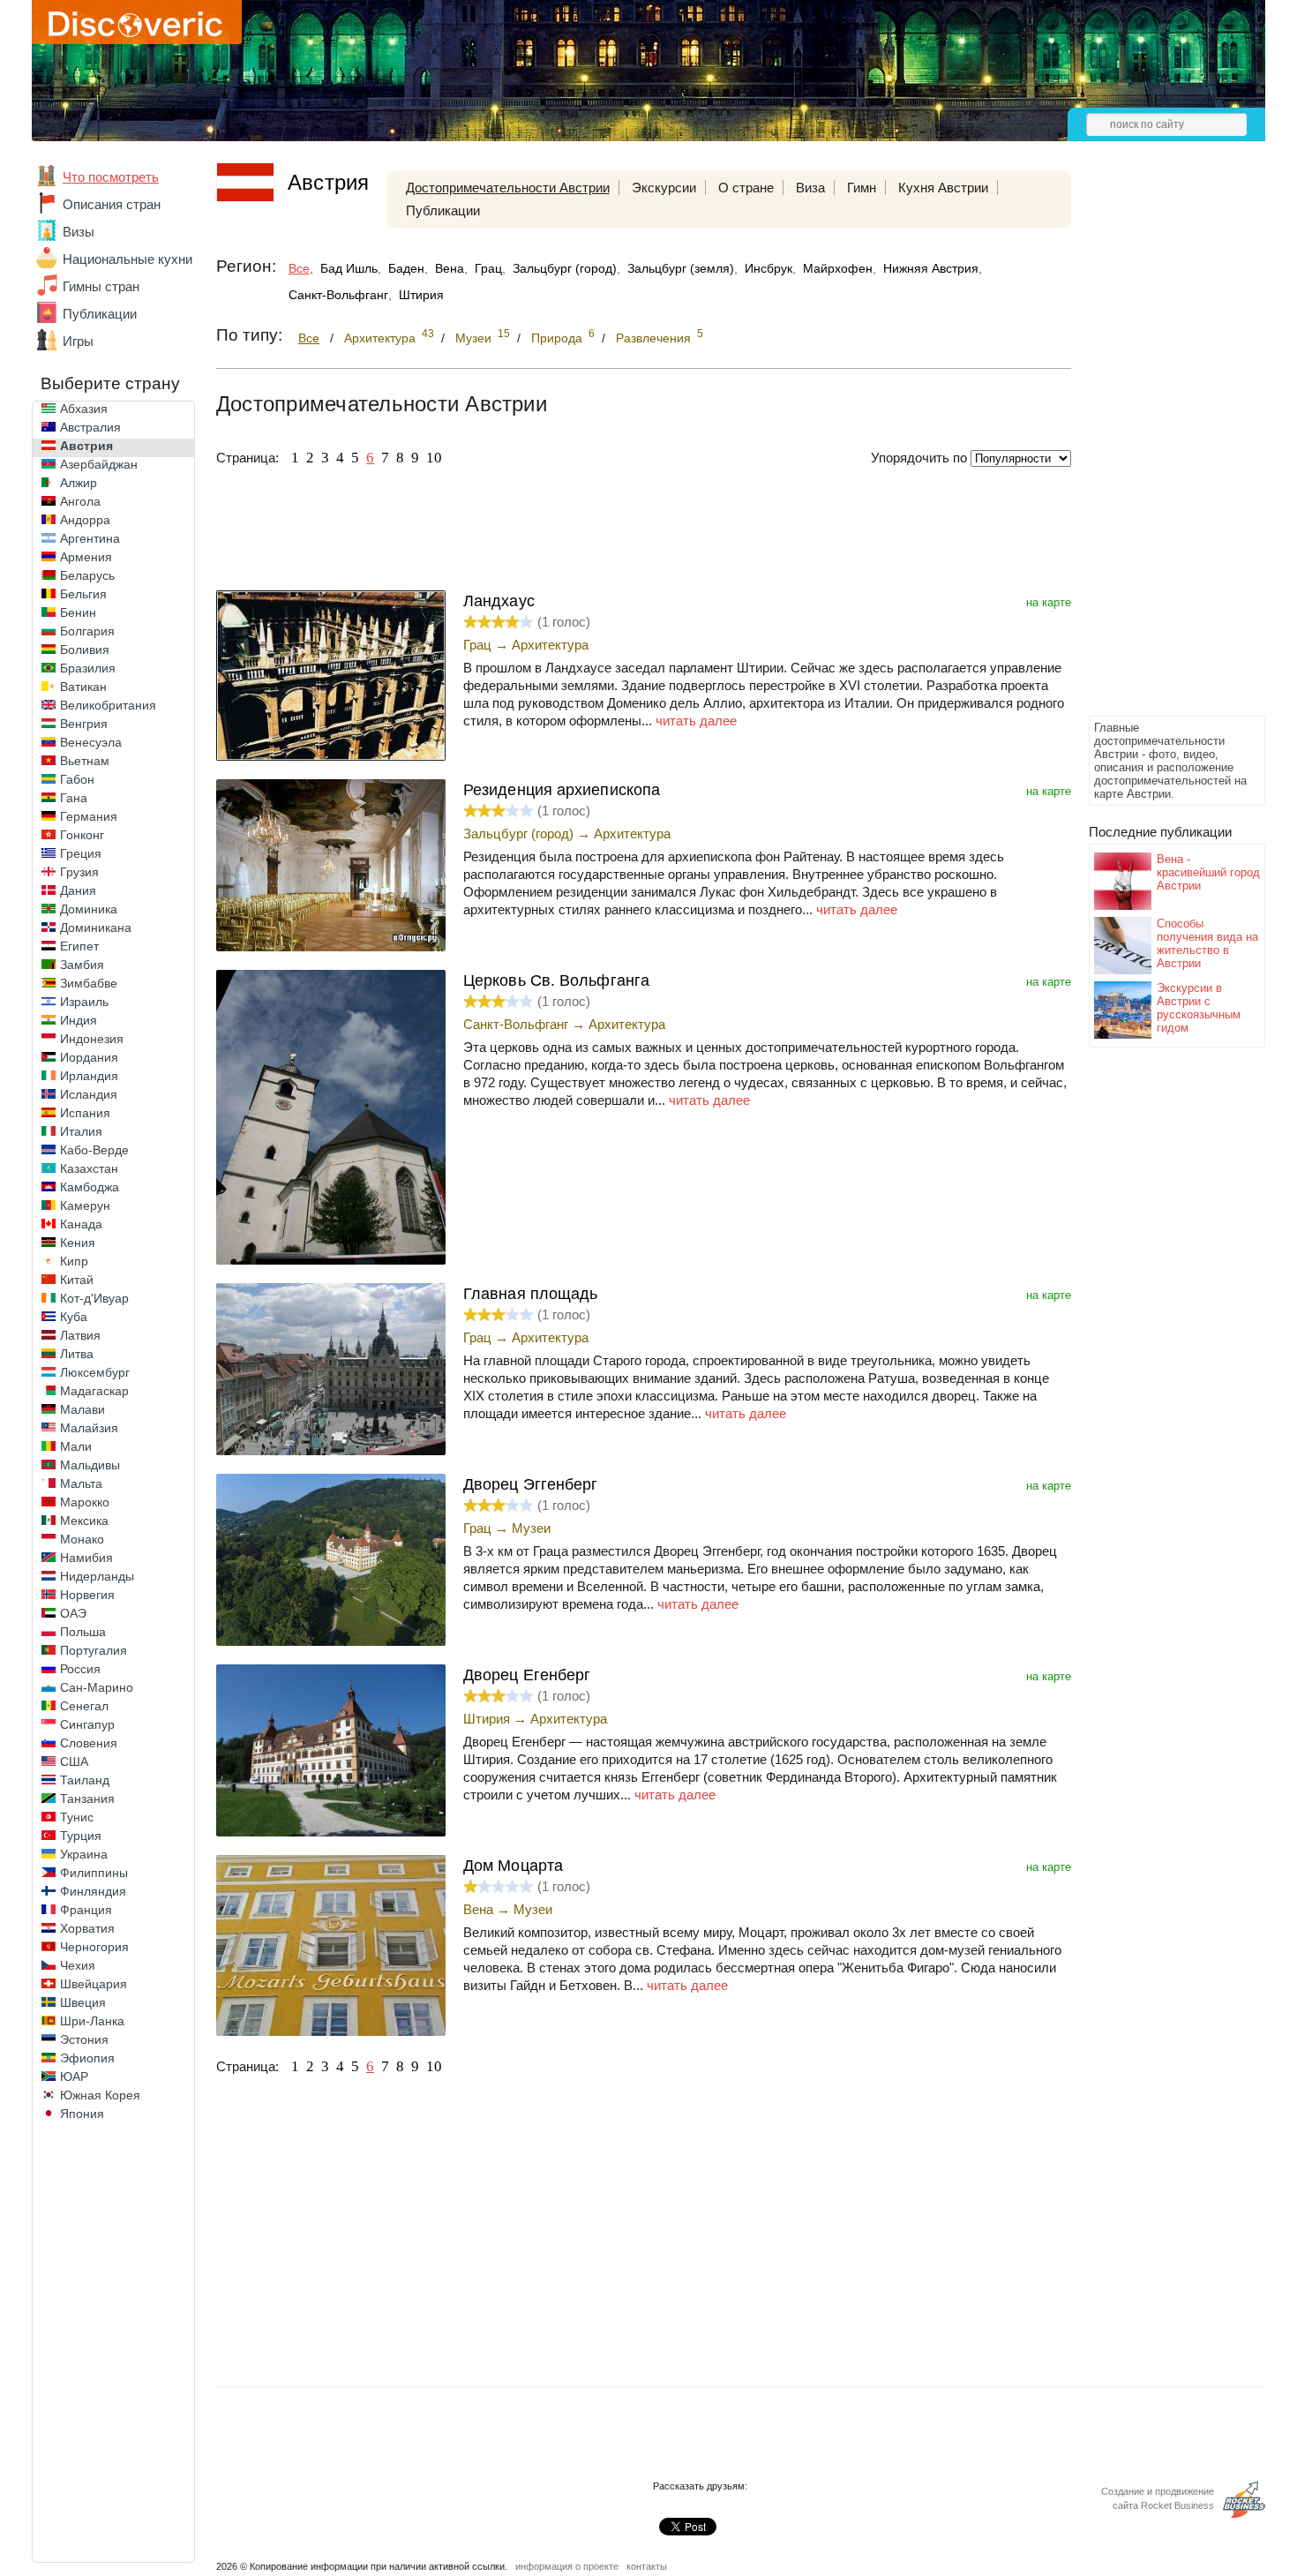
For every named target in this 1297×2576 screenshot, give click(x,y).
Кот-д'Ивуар (94, 1298)
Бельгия (83, 594)
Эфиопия (87, 2058)
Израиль (84, 1002)
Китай (77, 1280)
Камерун (85, 1205)
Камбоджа (90, 1187)
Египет (79, 946)
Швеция (83, 2002)
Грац (488, 268)
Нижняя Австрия (931, 268)
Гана (74, 798)
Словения (89, 1743)
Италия (81, 1131)
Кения (78, 1243)
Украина (84, 1854)
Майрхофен (838, 268)
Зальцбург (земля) (681, 268)
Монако (82, 1539)
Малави (82, 1409)
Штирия (421, 295)
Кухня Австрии (943, 188)
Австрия (86, 446)
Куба (74, 1317)
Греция (81, 853)
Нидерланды (97, 1576)
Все (299, 268)
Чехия (78, 1965)
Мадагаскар (94, 1391)
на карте (1049, 602)
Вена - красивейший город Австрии (1208, 872)
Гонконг (82, 835)
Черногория (94, 1947)
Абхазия (84, 409)
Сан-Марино (97, 1687)
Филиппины (94, 1873)
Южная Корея (100, 2095)
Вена (450, 268)
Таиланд (85, 1780)
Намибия (86, 1558)
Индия (79, 1020)
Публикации (100, 314)
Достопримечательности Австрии (508, 188)
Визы (79, 232)
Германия (89, 816)
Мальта (81, 1483)
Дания (78, 890)
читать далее (696, 721)
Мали (76, 1446)
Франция (86, 1910)
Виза (810, 188)
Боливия (85, 650)
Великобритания (108, 705)
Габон (77, 779)
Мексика (84, 1521)
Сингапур (87, 1724)
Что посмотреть (111, 177)
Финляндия (93, 1891)
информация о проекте (567, 2566)
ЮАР (74, 2077)
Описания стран (112, 204)
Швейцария (94, 1984)
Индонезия (92, 1039)
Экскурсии (664, 188)
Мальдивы (90, 1465)
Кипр (74, 1261)
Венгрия (84, 724)
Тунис (77, 1817)
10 (434, 458)
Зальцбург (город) (565, 268)
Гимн (862, 188)
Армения (86, 557)
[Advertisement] (1159, 447)
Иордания (89, 1057)
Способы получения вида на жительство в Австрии (1207, 943)
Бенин (78, 612)
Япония (82, 2114)
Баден (406, 268)
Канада (81, 1224)
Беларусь (87, 575)
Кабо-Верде (94, 1150)
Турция (81, 1836)
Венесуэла (91, 742)
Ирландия (89, 1076)
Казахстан (89, 1168)
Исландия (89, 1094)
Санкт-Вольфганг (338, 295)
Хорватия (87, 1928)
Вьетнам (85, 761)
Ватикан (83, 687)
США (74, 1761)
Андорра (85, 520)
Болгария (87, 631)
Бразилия (88, 668)
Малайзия (89, 1428)
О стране (746, 188)
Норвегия (87, 1595)
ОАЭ (73, 1613)
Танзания (87, 1799)
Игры (78, 341)
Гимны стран (101, 286)
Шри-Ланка (92, 2021)
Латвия (80, 1335)
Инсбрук (768, 268)
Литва (77, 1354)
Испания (85, 1113)
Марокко (85, 1502)
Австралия (90, 427)
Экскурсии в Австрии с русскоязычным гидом (1199, 1008)
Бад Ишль (349, 268)
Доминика (89, 909)
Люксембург (95, 1372)
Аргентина (90, 538)
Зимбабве (89, 983)
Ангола (80, 501)
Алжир (79, 483)
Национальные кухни (127, 259)
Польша (83, 1632)
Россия (80, 1669)
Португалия (94, 1650)
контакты (647, 2566)
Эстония (84, 2039)
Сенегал (84, 1706)
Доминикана (96, 928)
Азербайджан (99, 464)
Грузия (79, 872)
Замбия (82, 965)
